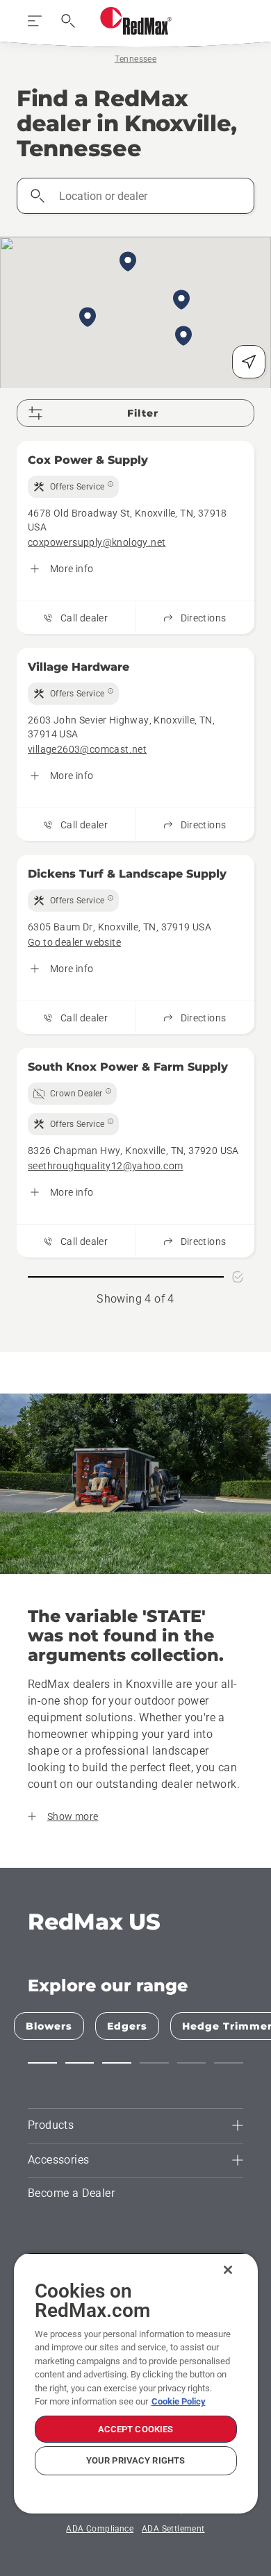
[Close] (228, 2270)
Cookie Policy (179, 2401)
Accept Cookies (136, 2429)
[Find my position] (249, 362)
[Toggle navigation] (35, 21)
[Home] (136, 21)
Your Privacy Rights (135, 2460)
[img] (73, 487)
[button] (128, 262)
